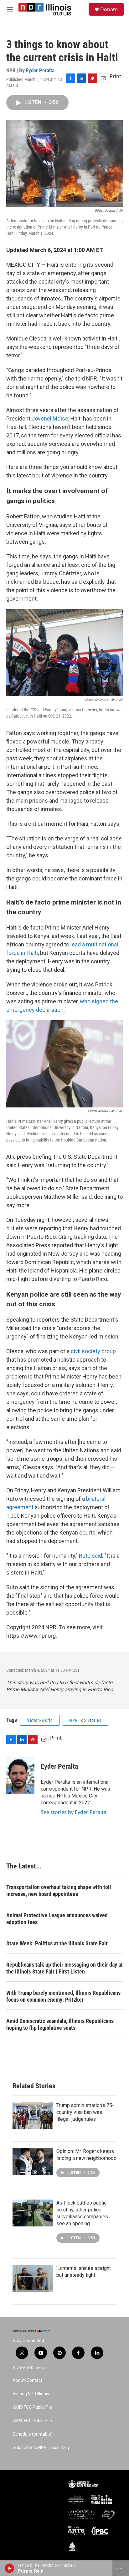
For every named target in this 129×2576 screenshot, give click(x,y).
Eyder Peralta (40, 70)
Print (115, 76)
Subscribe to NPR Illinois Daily (41, 2448)
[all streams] (121, 2568)
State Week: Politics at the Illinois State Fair (57, 1943)
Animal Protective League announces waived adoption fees (57, 1919)
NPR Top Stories (85, 1720)
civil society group (93, 1351)
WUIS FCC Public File (32, 2407)
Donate (109, 9)
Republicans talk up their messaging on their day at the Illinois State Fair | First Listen (64, 1968)
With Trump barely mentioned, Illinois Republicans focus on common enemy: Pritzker (63, 1996)
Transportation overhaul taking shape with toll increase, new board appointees (59, 1890)
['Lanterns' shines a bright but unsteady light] (33, 2278)
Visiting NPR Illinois (31, 2394)
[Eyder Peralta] (20, 1776)
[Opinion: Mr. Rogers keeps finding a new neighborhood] (33, 2161)
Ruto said (90, 1556)
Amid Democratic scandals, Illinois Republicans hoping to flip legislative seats (60, 2024)
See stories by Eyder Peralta (74, 1812)
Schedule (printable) (33, 2434)
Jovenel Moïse (50, 418)
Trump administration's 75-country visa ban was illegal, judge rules (85, 2112)
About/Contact (27, 2380)
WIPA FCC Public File (32, 2421)
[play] (10, 2568)
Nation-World (40, 1720)
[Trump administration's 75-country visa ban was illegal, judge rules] (33, 2115)
